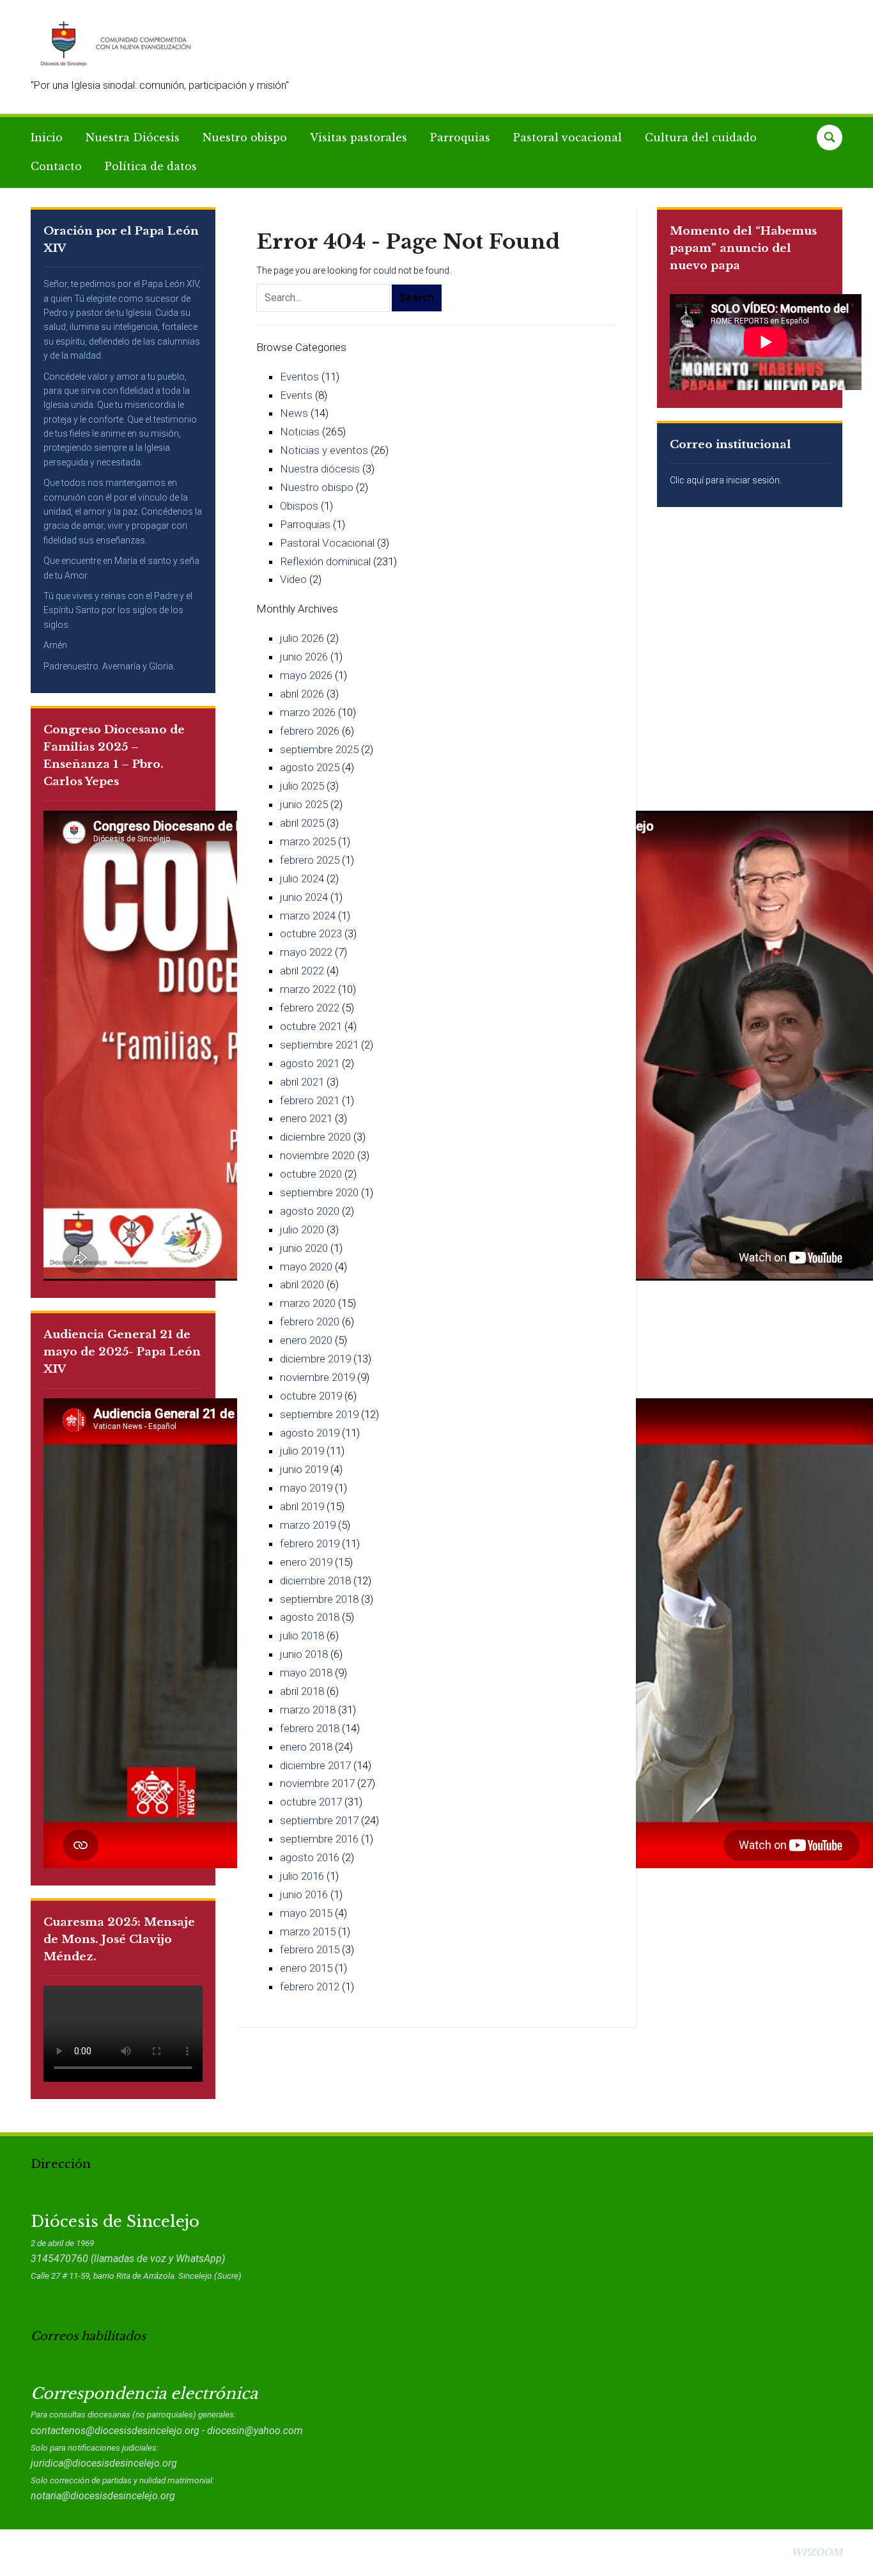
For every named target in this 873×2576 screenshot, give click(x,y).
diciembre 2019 (315, 1359)
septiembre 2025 (319, 749)
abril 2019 (302, 1506)
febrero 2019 (310, 1543)
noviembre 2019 (317, 1377)
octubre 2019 (311, 1396)
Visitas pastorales (359, 137)
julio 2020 (302, 1229)
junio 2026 (304, 657)
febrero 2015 (310, 1949)
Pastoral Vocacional (327, 543)
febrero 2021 (310, 1100)
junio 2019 (304, 1469)
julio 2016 (302, 1876)
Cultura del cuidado (701, 137)
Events (296, 395)
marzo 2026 (308, 712)
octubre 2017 (311, 1802)
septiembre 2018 (319, 1599)
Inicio (47, 137)
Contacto (56, 166)
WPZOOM (817, 2552)
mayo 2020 (306, 1267)
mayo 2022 (306, 952)
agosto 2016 (310, 1857)
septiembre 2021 (319, 1045)
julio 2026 (302, 638)
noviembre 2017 (317, 1783)
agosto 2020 (310, 1211)
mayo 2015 (306, 1913)
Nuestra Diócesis (133, 137)
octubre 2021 (311, 1026)
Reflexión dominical (325, 561)
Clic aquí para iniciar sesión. (726, 480)
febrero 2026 (310, 731)
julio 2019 (302, 1451)
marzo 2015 (308, 1932)
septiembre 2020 (319, 1192)
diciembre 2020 (315, 1137)
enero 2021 (306, 1118)
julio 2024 (302, 878)
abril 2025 (302, 823)
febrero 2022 (310, 1008)
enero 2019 (306, 1562)
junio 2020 (304, 1248)
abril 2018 (302, 1691)
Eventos (299, 377)
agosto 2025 (310, 767)
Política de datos (151, 166)
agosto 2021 (310, 1063)
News (294, 413)
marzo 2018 (308, 1710)
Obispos (299, 506)
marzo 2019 (308, 1525)
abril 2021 (302, 1082)
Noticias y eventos (324, 450)
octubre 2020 (311, 1174)
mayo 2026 (306, 675)
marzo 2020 (308, 1303)
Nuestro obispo (245, 137)
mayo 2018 (306, 1673)
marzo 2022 (308, 989)
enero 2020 (306, 1340)
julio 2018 (302, 1635)
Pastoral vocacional (568, 137)
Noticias (300, 432)
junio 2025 (304, 804)
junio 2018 (304, 1654)
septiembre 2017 (319, 1820)
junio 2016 (304, 1894)
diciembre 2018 (315, 1581)
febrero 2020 (310, 1322)
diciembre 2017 (315, 1765)
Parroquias (460, 137)
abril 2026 (302, 694)
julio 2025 (302, 786)
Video (293, 579)
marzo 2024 (308, 916)
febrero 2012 (310, 1987)
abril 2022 (302, 971)
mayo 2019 (306, 1488)
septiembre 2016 (319, 1839)
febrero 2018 (310, 1728)
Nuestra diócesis (320, 469)
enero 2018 (306, 1747)
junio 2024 (304, 897)
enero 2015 (306, 1968)
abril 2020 (302, 1284)
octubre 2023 (311, 933)
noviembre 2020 (317, 1155)
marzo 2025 (308, 841)
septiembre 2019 (319, 1414)
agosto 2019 (310, 1433)
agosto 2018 (310, 1617)
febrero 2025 (310, 860)
